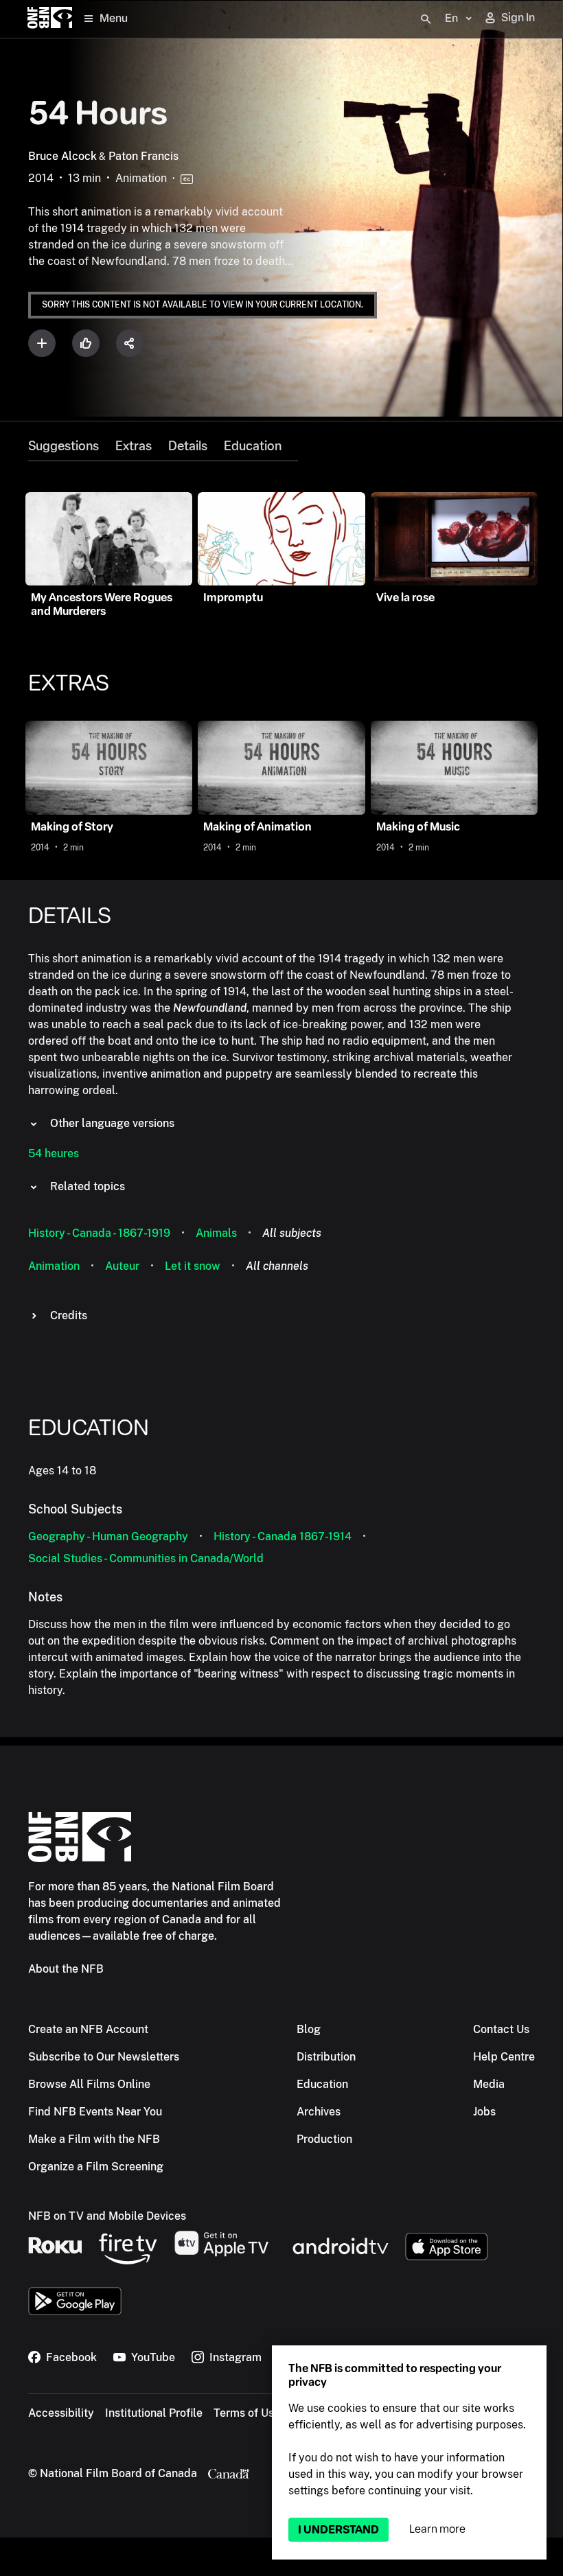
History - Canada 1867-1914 (283, 1536)
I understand (338, 2530)
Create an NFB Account (88, 2029)
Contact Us (501, 2029)
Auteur (122, 1266)
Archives (319, 2112)
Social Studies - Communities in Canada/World (146, 1558)
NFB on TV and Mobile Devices (107, 2216)
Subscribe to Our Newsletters (104, 2057)
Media (489, 2084)
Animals (216, 1233)
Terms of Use (247, 2413)
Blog (309, 2029)
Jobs (484, 2112)
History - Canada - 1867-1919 (99, 1233)
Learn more (437, 2529)
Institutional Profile (154, 2413)
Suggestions (64, 446)
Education (253, 446)
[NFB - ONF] (50, 19)
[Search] (426, 19)
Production (324, 2139)
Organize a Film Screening (96, 2167)
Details (188, 446)
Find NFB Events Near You (95, 2112)
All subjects (292, 1233)
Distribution (326, 2057)
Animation (54, 1266)
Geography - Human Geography (108, 1536)
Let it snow (193, 1266)
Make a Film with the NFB (94, 2139)
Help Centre (504, 2057)
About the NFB (66, 1969)
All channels (277, 1266)
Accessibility (61, 2413)
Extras (134, 446)
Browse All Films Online (89, 2084)
